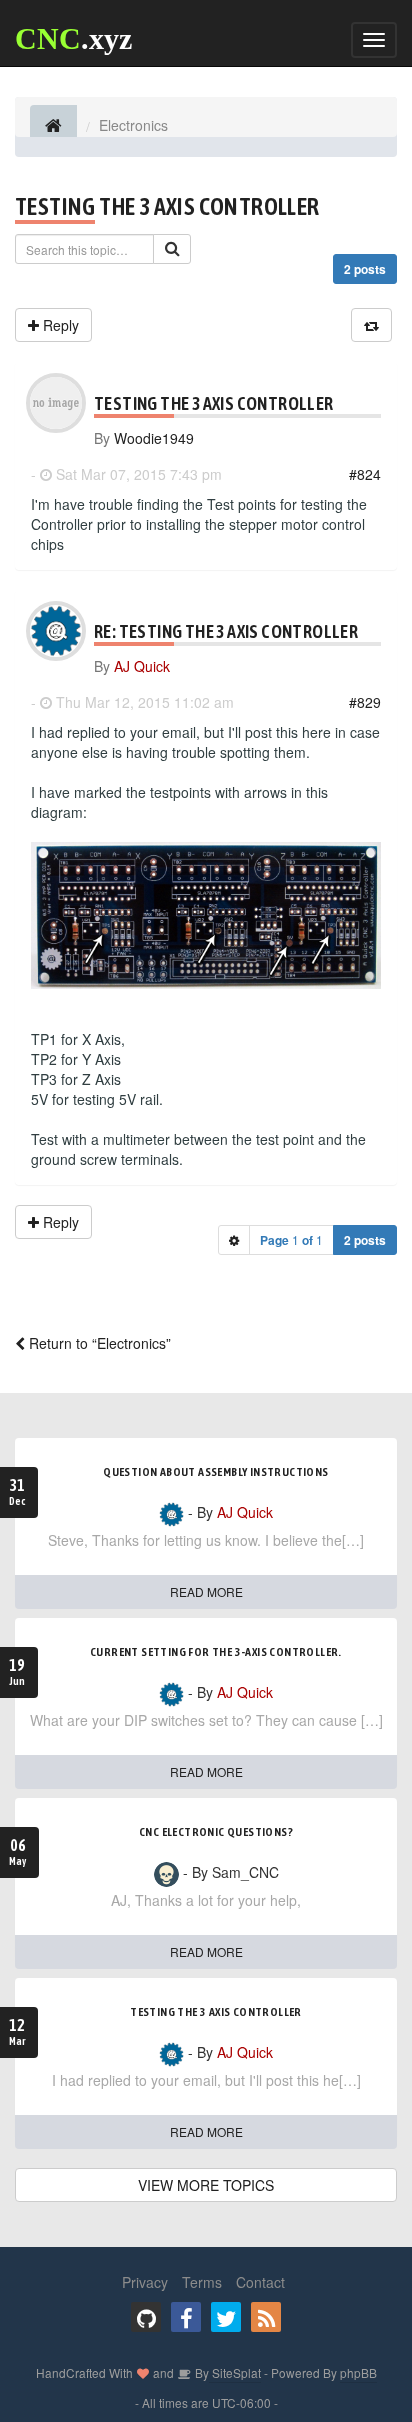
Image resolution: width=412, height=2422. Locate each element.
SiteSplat (235, 2372)
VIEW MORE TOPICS (206, 2185)
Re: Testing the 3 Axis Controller (226, 631)
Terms (202, 2282)
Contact (260, 2282)
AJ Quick (142, 666)
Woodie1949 (154, 438)
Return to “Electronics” (98, 1343)
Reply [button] (59, 325)
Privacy (145, 2282)
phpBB (358, 2372)
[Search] (172, 249)
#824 (365, 474)
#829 (365, 702)
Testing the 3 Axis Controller (167, 206)
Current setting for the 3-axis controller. (216, 1652)
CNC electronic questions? (216, 1832)
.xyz (73, 38)
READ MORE (206, 1591)
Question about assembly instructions (215, 1472)
